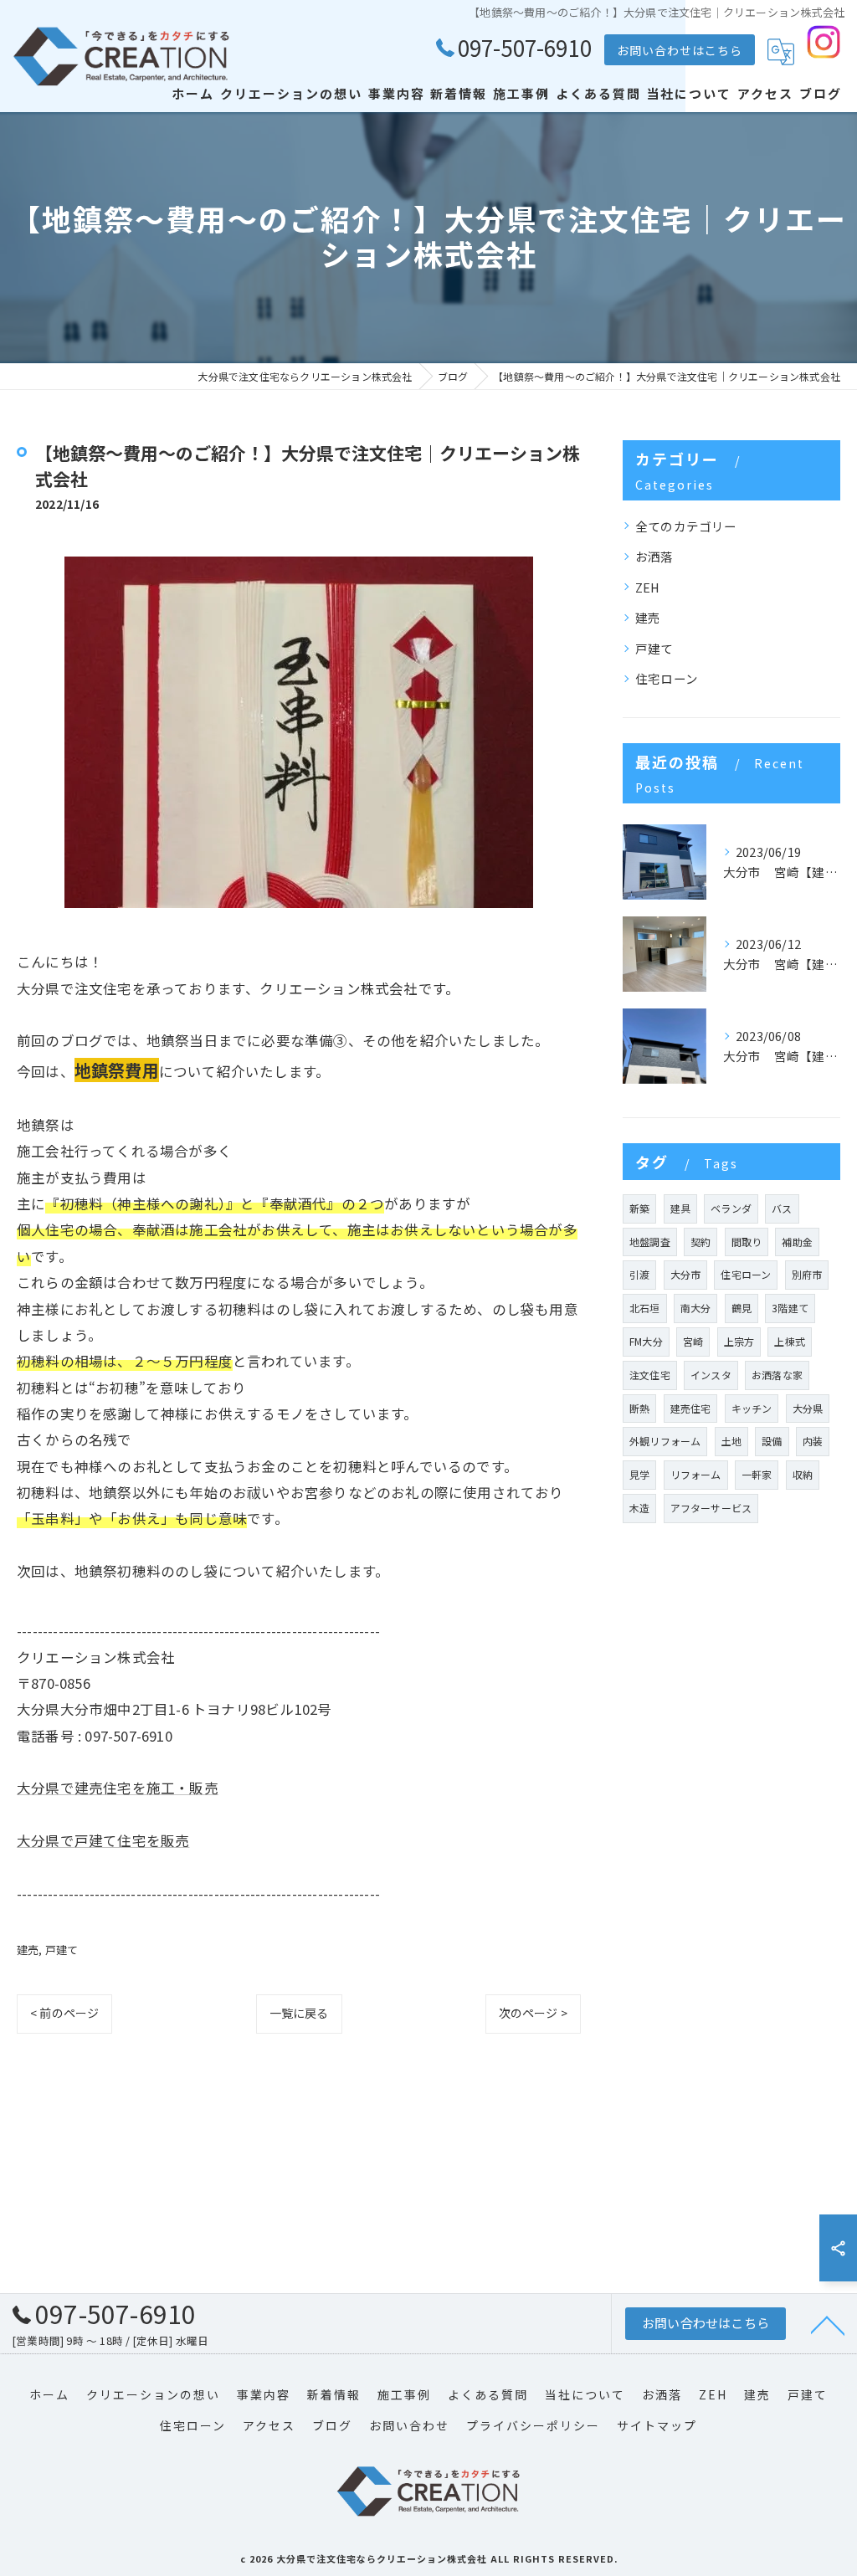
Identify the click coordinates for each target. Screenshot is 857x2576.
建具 (680, 1208)
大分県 (808, 1408)
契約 (700, 1242)
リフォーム (696, 1474)
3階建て (790, 1308)
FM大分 (646, 1341)
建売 (28, 1950)
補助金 (797, 1242)
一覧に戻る (299, 2013)
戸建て (62, 1950)
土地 (731, 1441)
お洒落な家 (777, 1375)
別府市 (807, 1274)
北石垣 (645, 1308)
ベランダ (731, 1208)
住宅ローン (667, 678)
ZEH (648, 587)
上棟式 (790, 1341)
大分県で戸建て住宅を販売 (103, 1840)
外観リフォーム (665, 1441)
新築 (639, 1208)
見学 (639, 1474)
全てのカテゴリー (686, 526)
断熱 (639, 1408)
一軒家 (757, 1474)
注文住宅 (650, 1375)
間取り (747, 1242)
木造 (639, 1508)
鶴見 (742, 1308)
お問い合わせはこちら (680, 50)
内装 (813, 1441)
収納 (803, 1474)
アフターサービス (711, 1508)
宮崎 (693, 1341)
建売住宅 (691, 1408)
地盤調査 (650, 1242)
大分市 (686, 1274)
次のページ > (533, 2013)
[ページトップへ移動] (828, 2324)
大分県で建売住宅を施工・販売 (118, 1788)
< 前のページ (64, 2013)
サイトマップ (657, 2425)
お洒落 (654, 556)
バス (782, 1208)
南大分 (696, 1308)
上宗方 (739, 1341)
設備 (772, 1441)
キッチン (752, 1408)
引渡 (639, 1274)
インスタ (711, 1375)
